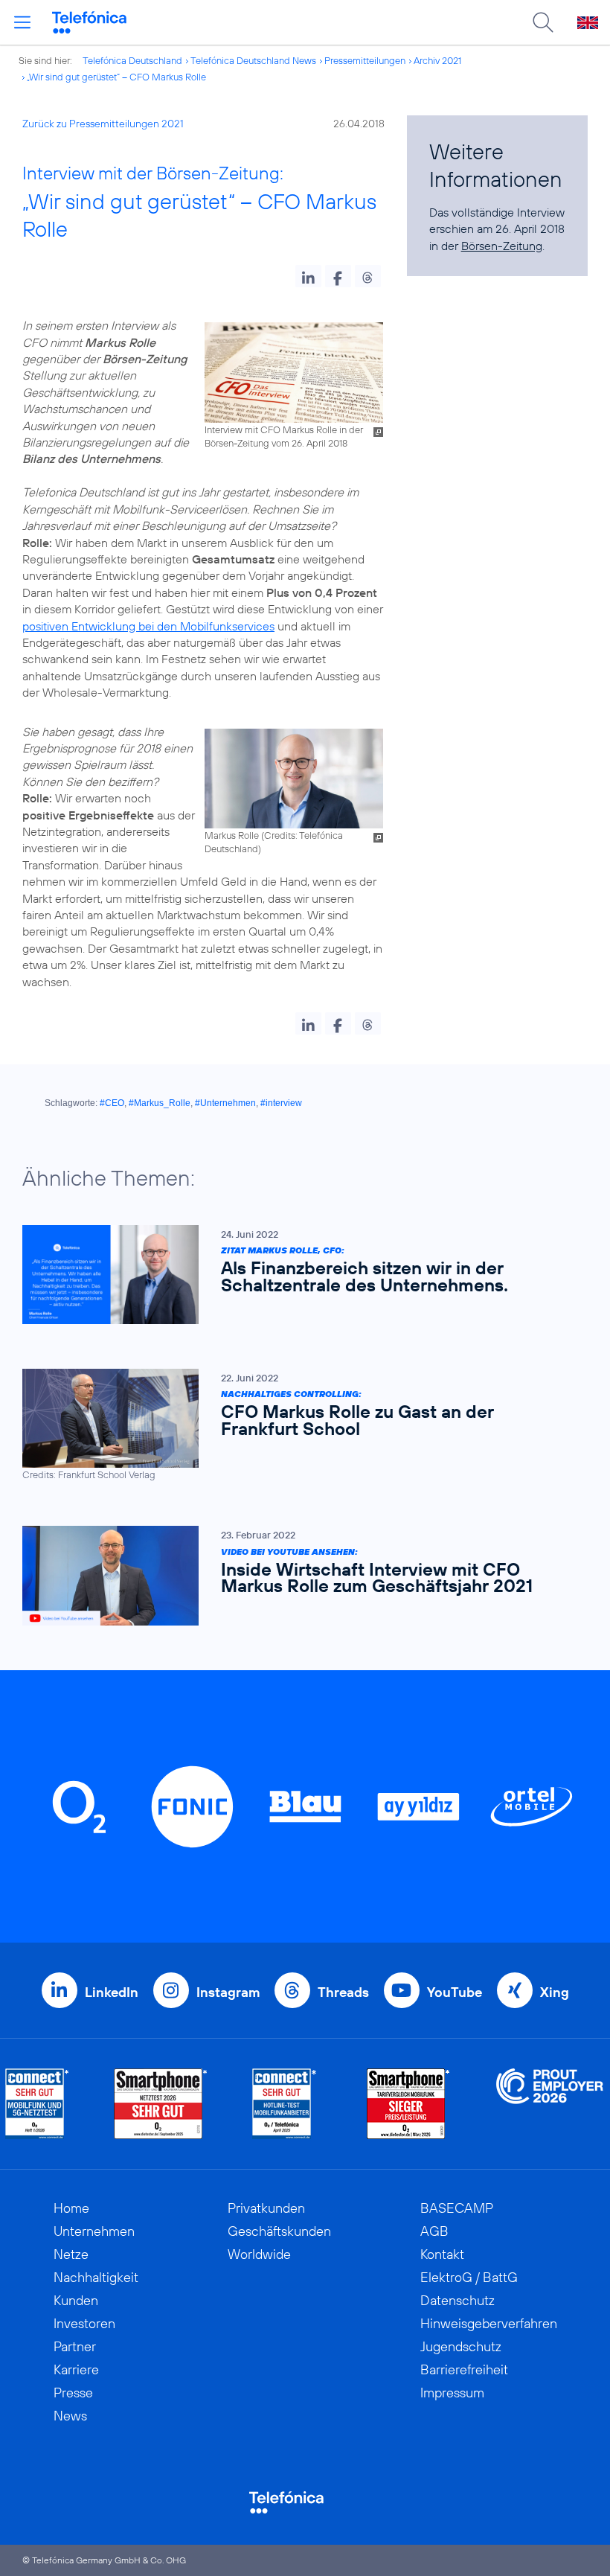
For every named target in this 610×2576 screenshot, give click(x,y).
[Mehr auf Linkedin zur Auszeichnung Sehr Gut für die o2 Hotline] (285, 2104)
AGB (434, 2231)
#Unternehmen (225, 1103)
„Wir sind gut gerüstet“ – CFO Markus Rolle (116, 77)
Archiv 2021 (437, 60)
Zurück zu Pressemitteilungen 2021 (103, 124)
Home (71, 2208)
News (70, 2416)
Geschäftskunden (279, 2231)
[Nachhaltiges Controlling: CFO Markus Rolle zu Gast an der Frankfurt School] (298, 1425)
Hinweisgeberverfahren (489, 2323)
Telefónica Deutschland (132, 60)
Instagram (228, 1992)
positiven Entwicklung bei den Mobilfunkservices (148, 626)
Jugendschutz (461, 2346)
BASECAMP (457, 2208)
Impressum (452, 2393)
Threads (343, 1992)
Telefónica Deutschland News (253, 60)
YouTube (455, 1992)
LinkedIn (112, 1992)
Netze (71, 2254)
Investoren (84, 2323)
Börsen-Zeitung (502, 246)
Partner (75, 2346)
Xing (555, 1992)
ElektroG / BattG (469, 2277)
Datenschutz (457, 2300)
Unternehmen (94, 2231)
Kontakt (442, 2254)
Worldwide (259, 2254)
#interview (281, 1103)
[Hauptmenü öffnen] (22, 22)
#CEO (112, 1103)
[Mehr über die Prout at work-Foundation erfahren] (550, 2104)
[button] (308, 276)
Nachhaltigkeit (96, 2277)
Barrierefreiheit (464, 2369)
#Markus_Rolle (160, 1103)
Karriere (76, 2369)
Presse (73, 2393)
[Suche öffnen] (543, 22)
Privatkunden (266, 2208)
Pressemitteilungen (365, 60)
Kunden (76, 2300)
